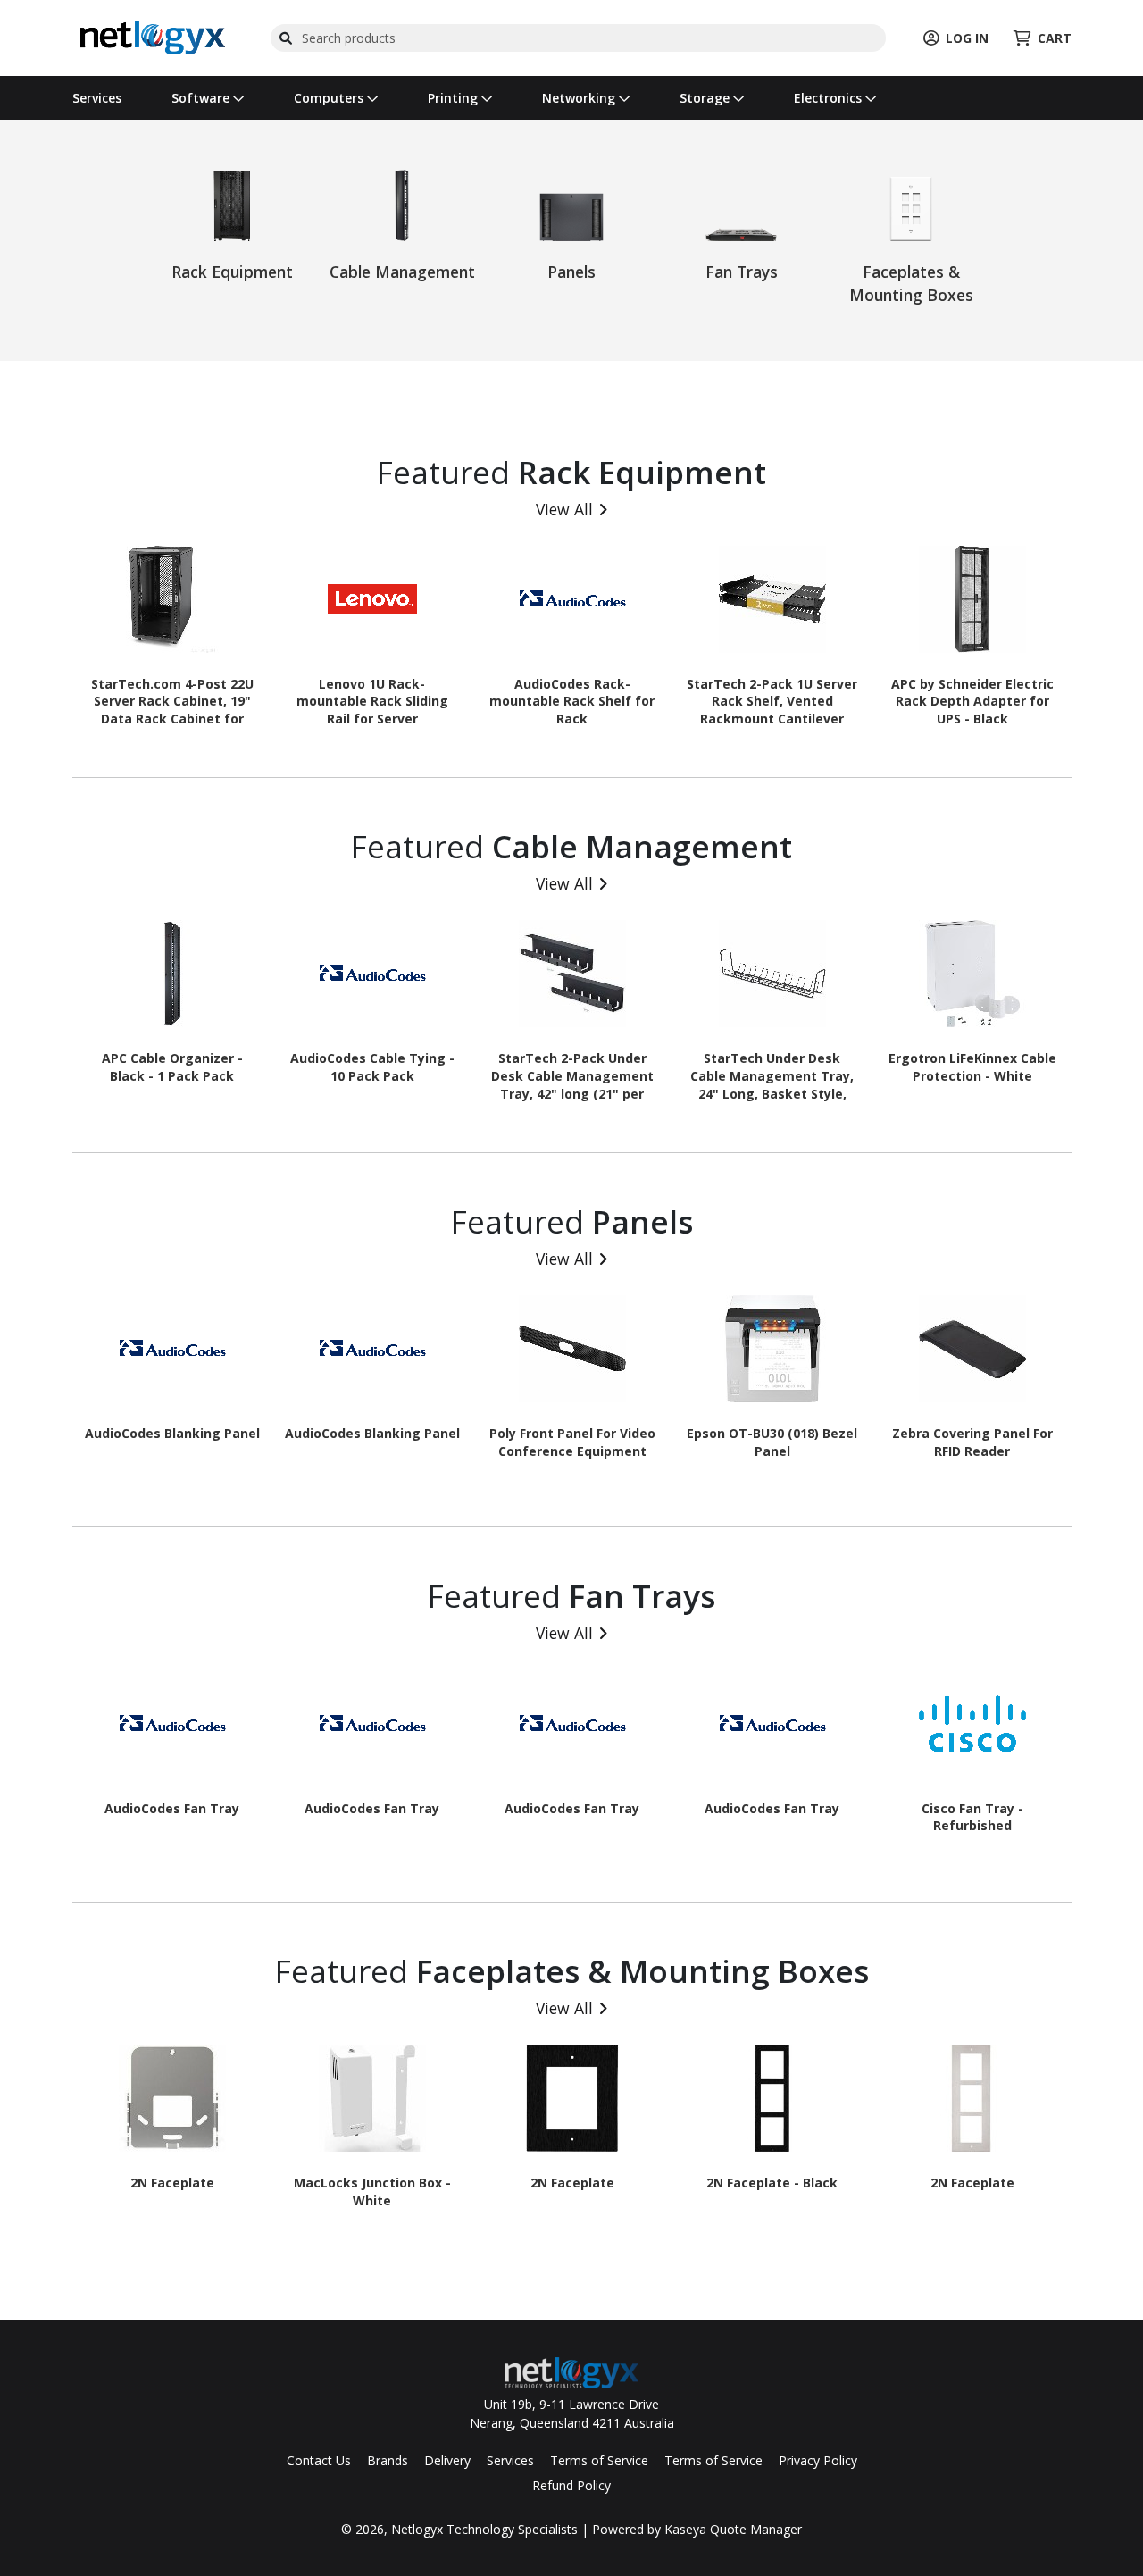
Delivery (447, 2460)
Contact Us (319, 2460)
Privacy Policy (818, 2460)
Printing (455, 98)
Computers (330, 98)
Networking (580, 98)
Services (97, 98)
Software (202, 98)
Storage (706, 98)
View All (564, 509)
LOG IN (967, 38)
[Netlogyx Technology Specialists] (153, 36)
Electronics (830, 98)
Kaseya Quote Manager (733, 2529)
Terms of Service (599, 2460)
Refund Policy (571, 2485)
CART (1055, 38)
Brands (388, 2460)
